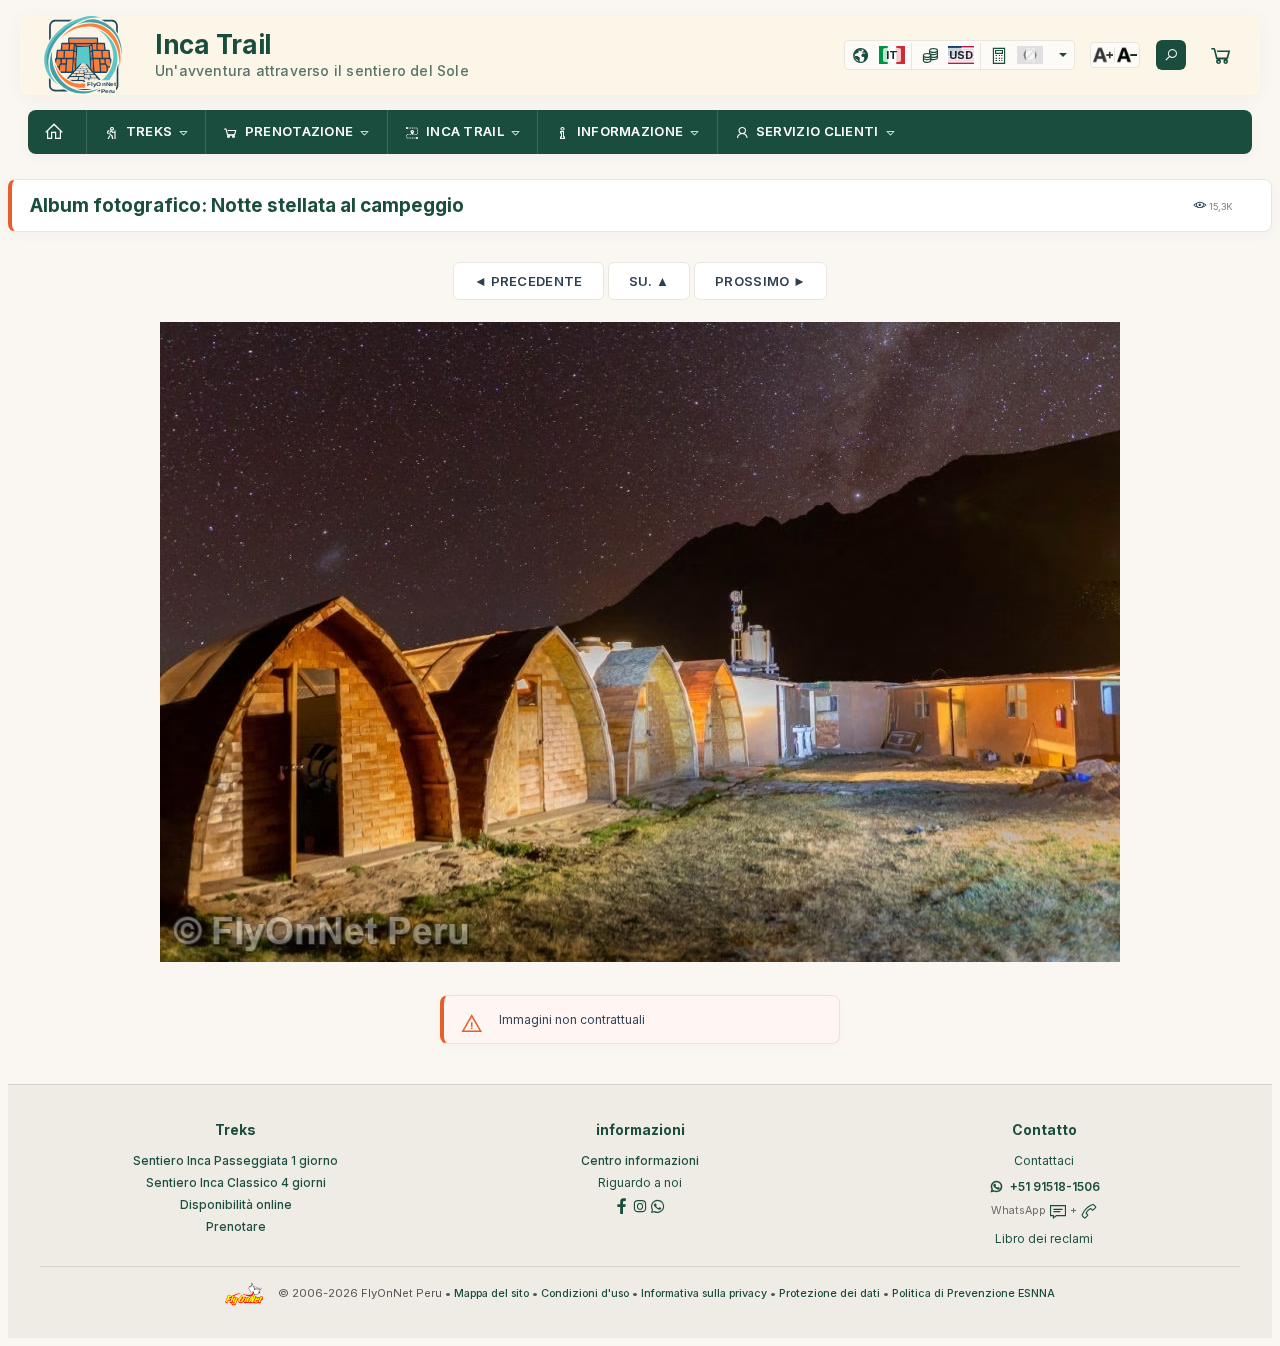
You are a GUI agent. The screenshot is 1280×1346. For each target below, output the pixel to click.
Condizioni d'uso (585, 1293)
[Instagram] (640, 1204)
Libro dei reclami (1044, 1238)
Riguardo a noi (640, 1182)
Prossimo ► (760, 281)
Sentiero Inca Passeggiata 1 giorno (235, 1160)
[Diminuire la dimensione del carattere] (1127, 55)
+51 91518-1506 (1055, 1186)
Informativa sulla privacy (704, 1293)
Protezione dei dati (829, 1293)
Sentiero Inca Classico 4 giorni (236, 1182)
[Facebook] (622, 1204)
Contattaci (1044, 1160)
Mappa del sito (491, 1293)
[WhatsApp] (658, 1204)
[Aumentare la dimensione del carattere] (1103, 55)
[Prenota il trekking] (1221, 55)
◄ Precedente (528, 281)
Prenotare (236, 1226)
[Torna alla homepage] (57, 132)
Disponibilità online (236, 1204)
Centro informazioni (640, 1160)
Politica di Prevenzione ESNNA (973, 1293)
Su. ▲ (649, 281)
